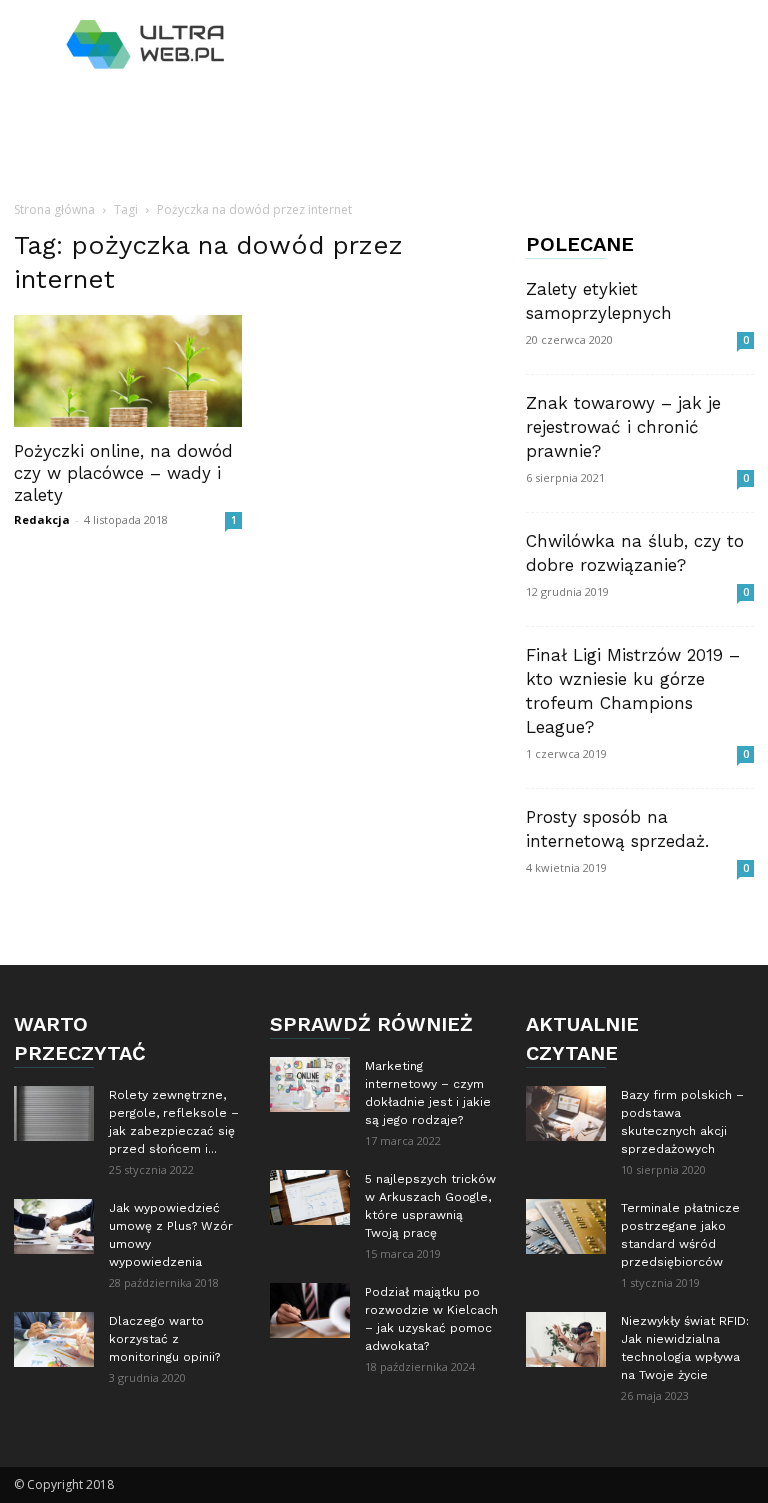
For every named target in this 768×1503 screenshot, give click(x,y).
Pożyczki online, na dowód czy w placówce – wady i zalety (123, 473)
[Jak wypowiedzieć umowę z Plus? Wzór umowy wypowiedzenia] (54, 1226)
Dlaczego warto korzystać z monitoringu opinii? (164, 1339)
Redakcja (42, 519)
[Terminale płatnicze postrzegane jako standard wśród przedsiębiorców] (566, 1226)
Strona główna (54, 209)
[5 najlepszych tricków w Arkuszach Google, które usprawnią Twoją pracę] (310, 1197)
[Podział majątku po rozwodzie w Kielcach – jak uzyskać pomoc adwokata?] (310, 1310)
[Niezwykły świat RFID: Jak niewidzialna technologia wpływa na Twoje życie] (566, 1339)
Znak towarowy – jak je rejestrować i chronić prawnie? (623, 427)
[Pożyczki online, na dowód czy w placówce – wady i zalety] (128, 371)
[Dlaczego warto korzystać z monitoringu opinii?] (54, 1339)
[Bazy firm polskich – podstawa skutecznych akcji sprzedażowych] (566, 1113)
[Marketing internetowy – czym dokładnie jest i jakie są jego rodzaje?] (310, 1084)
